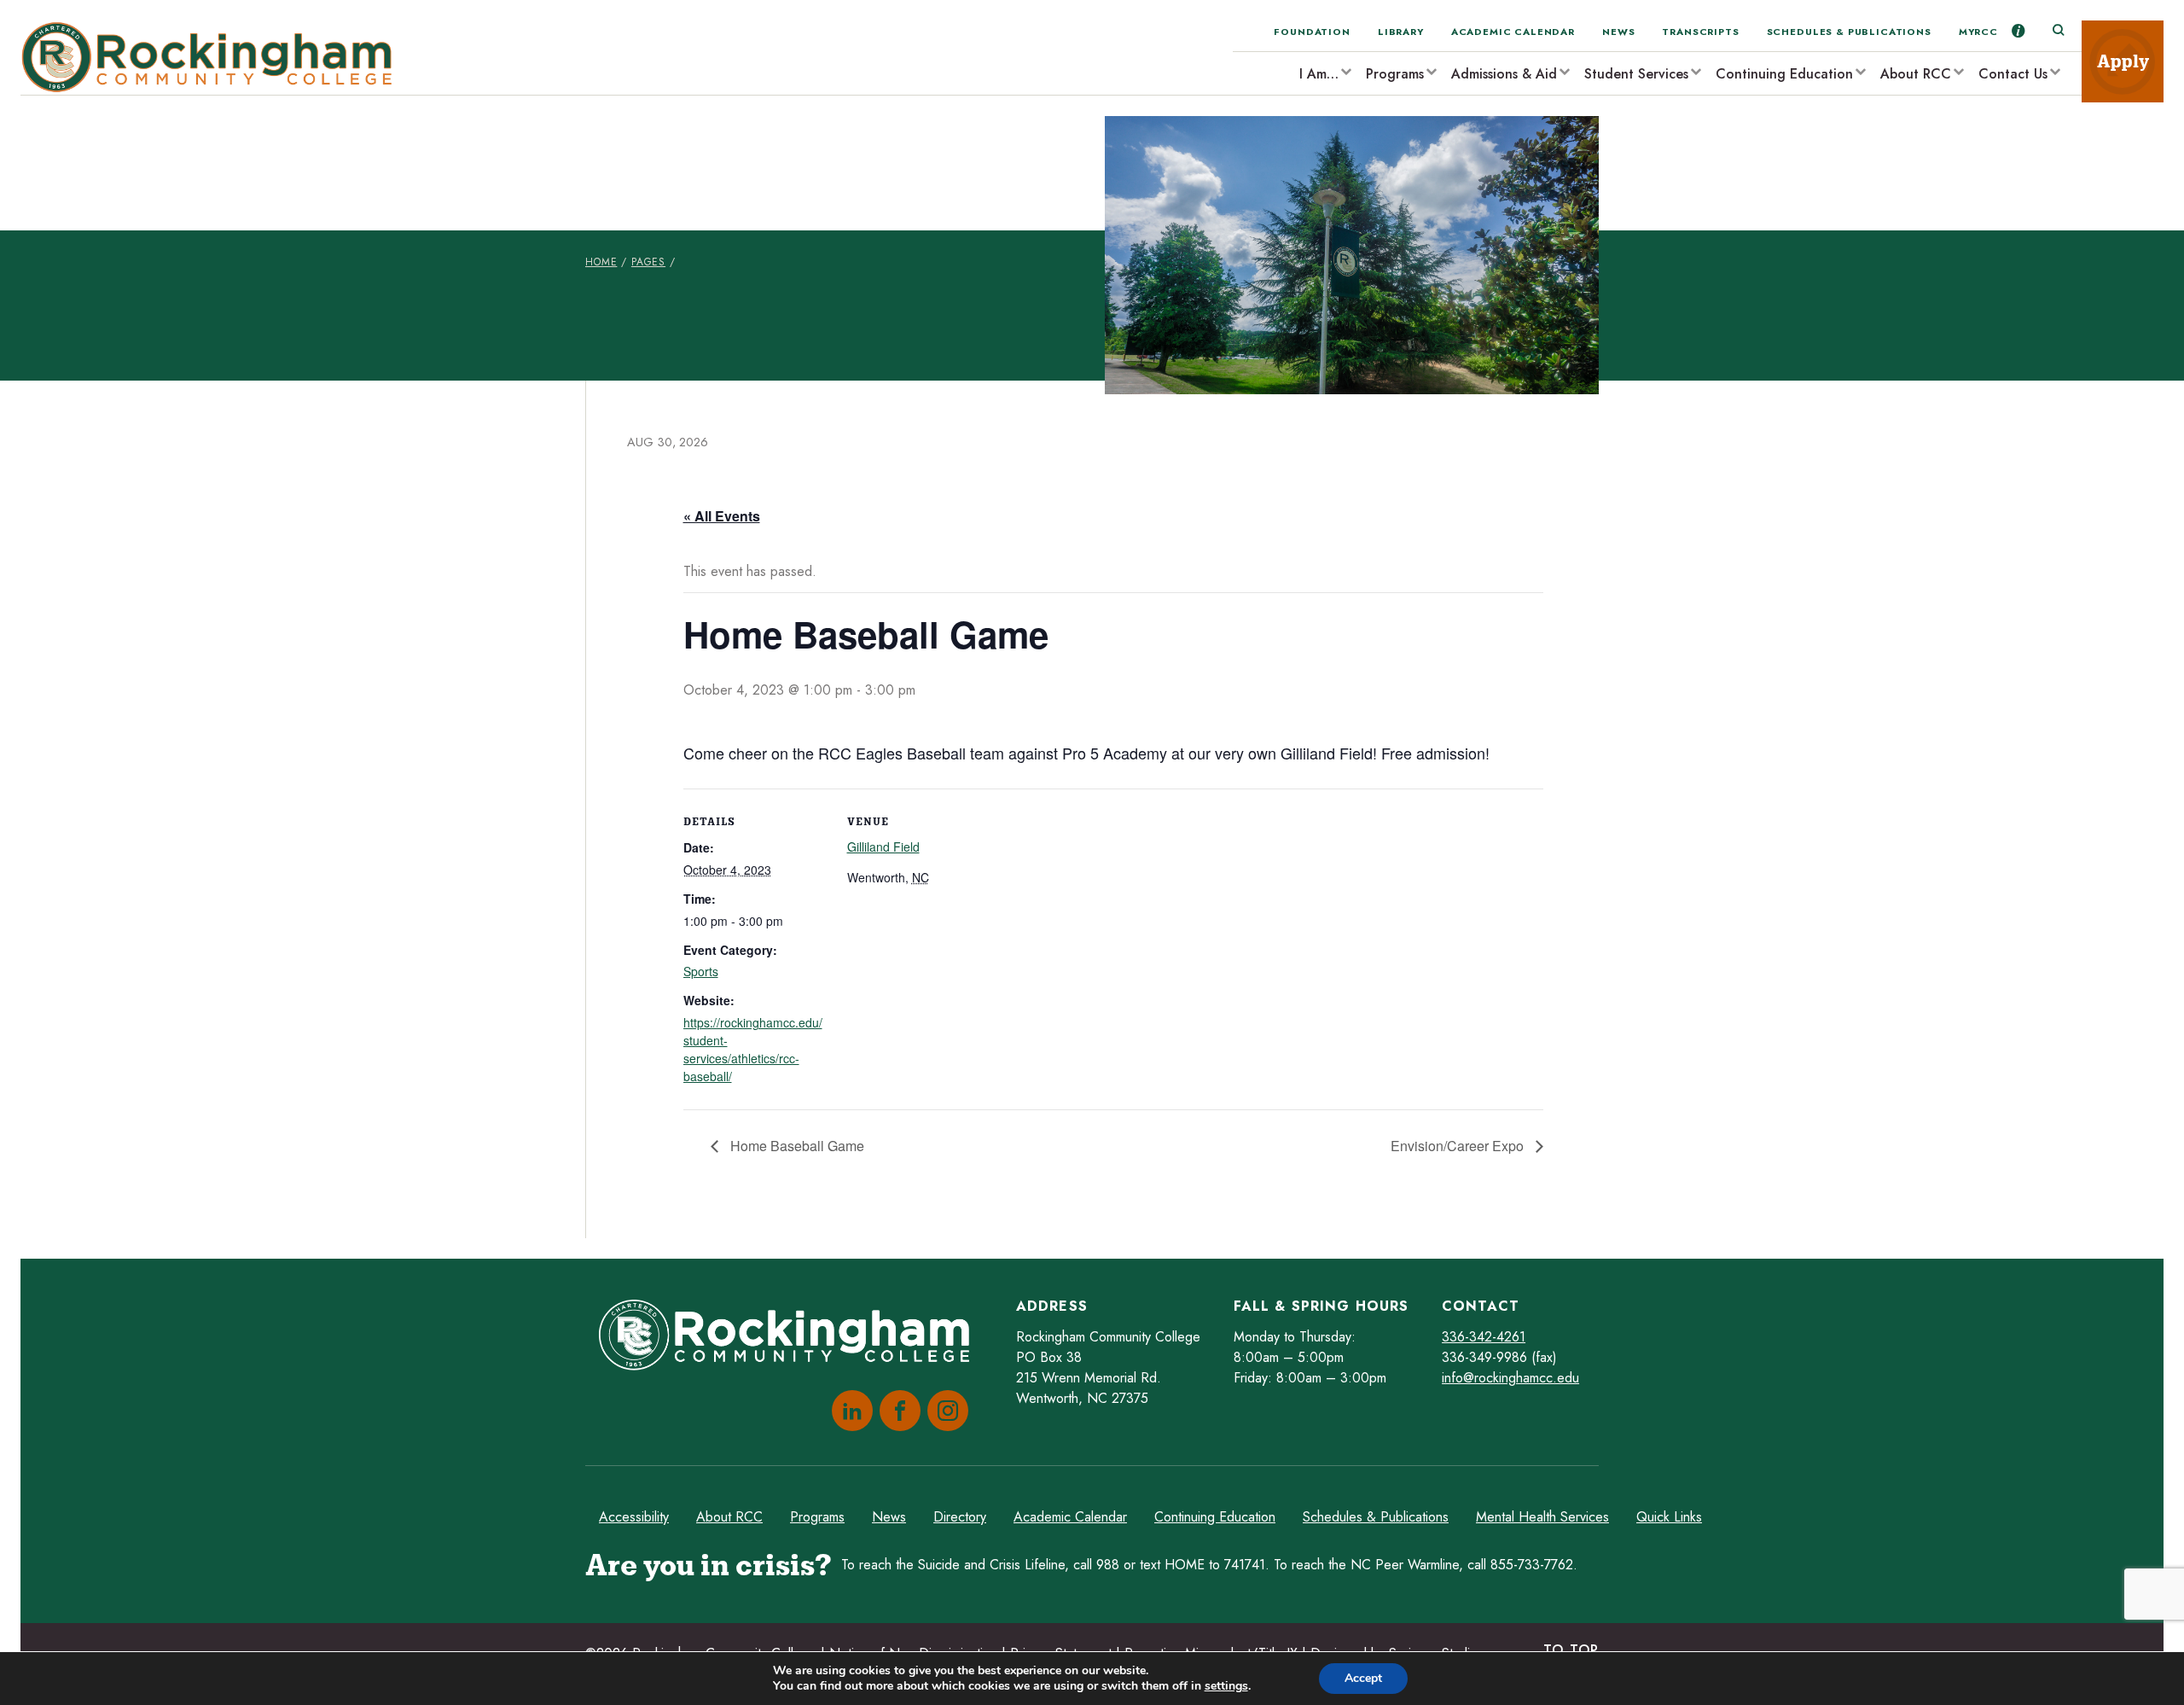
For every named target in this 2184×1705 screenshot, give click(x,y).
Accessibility (634, 1517)
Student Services (1636, 74)
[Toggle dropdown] (1345, 71)
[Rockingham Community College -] (212, 58)
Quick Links (1669, 1517)
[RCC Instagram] (944, 1411)
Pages (648, 262)
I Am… (1319, 74)
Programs (1395, 74)
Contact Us (2013, 74)
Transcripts (1700, 32)
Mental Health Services (1542, 1517)
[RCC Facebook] (897, 1411)
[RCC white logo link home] (791, 1338)
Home (601, 262)
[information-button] (2018, 31)
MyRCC (1978, 32)
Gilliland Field (883, 847)
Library (1401, 32)
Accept (1363, 1678)
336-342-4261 (1484, 1337)
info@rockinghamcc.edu (1510, 1378)
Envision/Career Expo (1459, 1146)
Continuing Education (1784, 74)
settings (1226, 1686)
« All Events (722, 516)
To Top (1571, 1650)
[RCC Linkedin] (849, 1411)
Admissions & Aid (1504, 74)
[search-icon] (2058, 31)
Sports (701, 971)
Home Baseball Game (796, 1146)
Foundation (1312, 32)
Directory (960, 1517)
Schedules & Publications (1849, 32)
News (1618, 32)
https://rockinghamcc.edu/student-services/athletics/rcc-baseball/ (753, 1049)
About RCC (1916, 74)
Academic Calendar (1513, 32)
